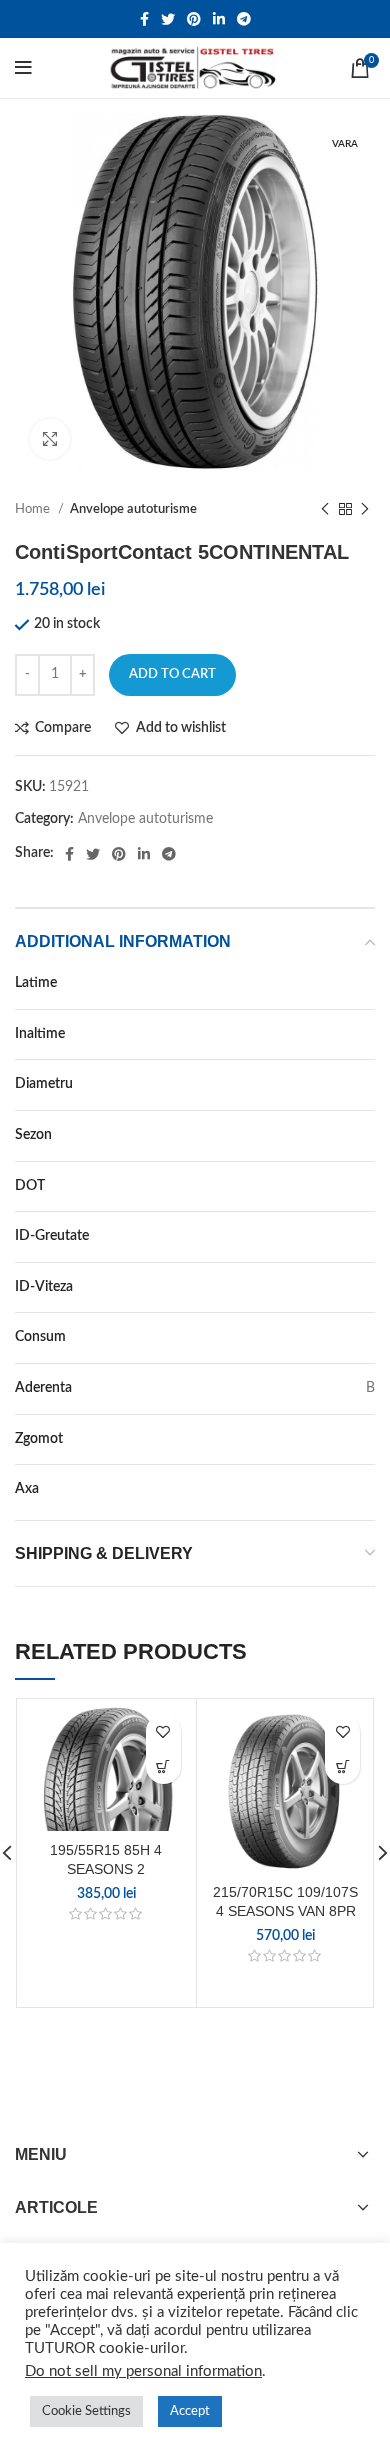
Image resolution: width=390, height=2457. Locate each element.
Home (34, 509)
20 (367, 1084)
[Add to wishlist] (163, 1731)
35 (367, 1034)
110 (363, 1236)
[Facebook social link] (144, 19)
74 (367, 1439)
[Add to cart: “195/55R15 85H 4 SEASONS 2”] (163, 1766)
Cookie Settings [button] (86, 2411)
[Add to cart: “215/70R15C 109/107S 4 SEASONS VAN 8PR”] (342, 1766)
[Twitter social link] (168, 19)
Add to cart (172, 674)
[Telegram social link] (244, 19)
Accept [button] (190, 2411)
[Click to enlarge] (50, 439)
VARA (357, 1135)
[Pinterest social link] (194, 19)
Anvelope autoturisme (133, 509)
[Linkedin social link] (219, 19)
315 (363, 983)
